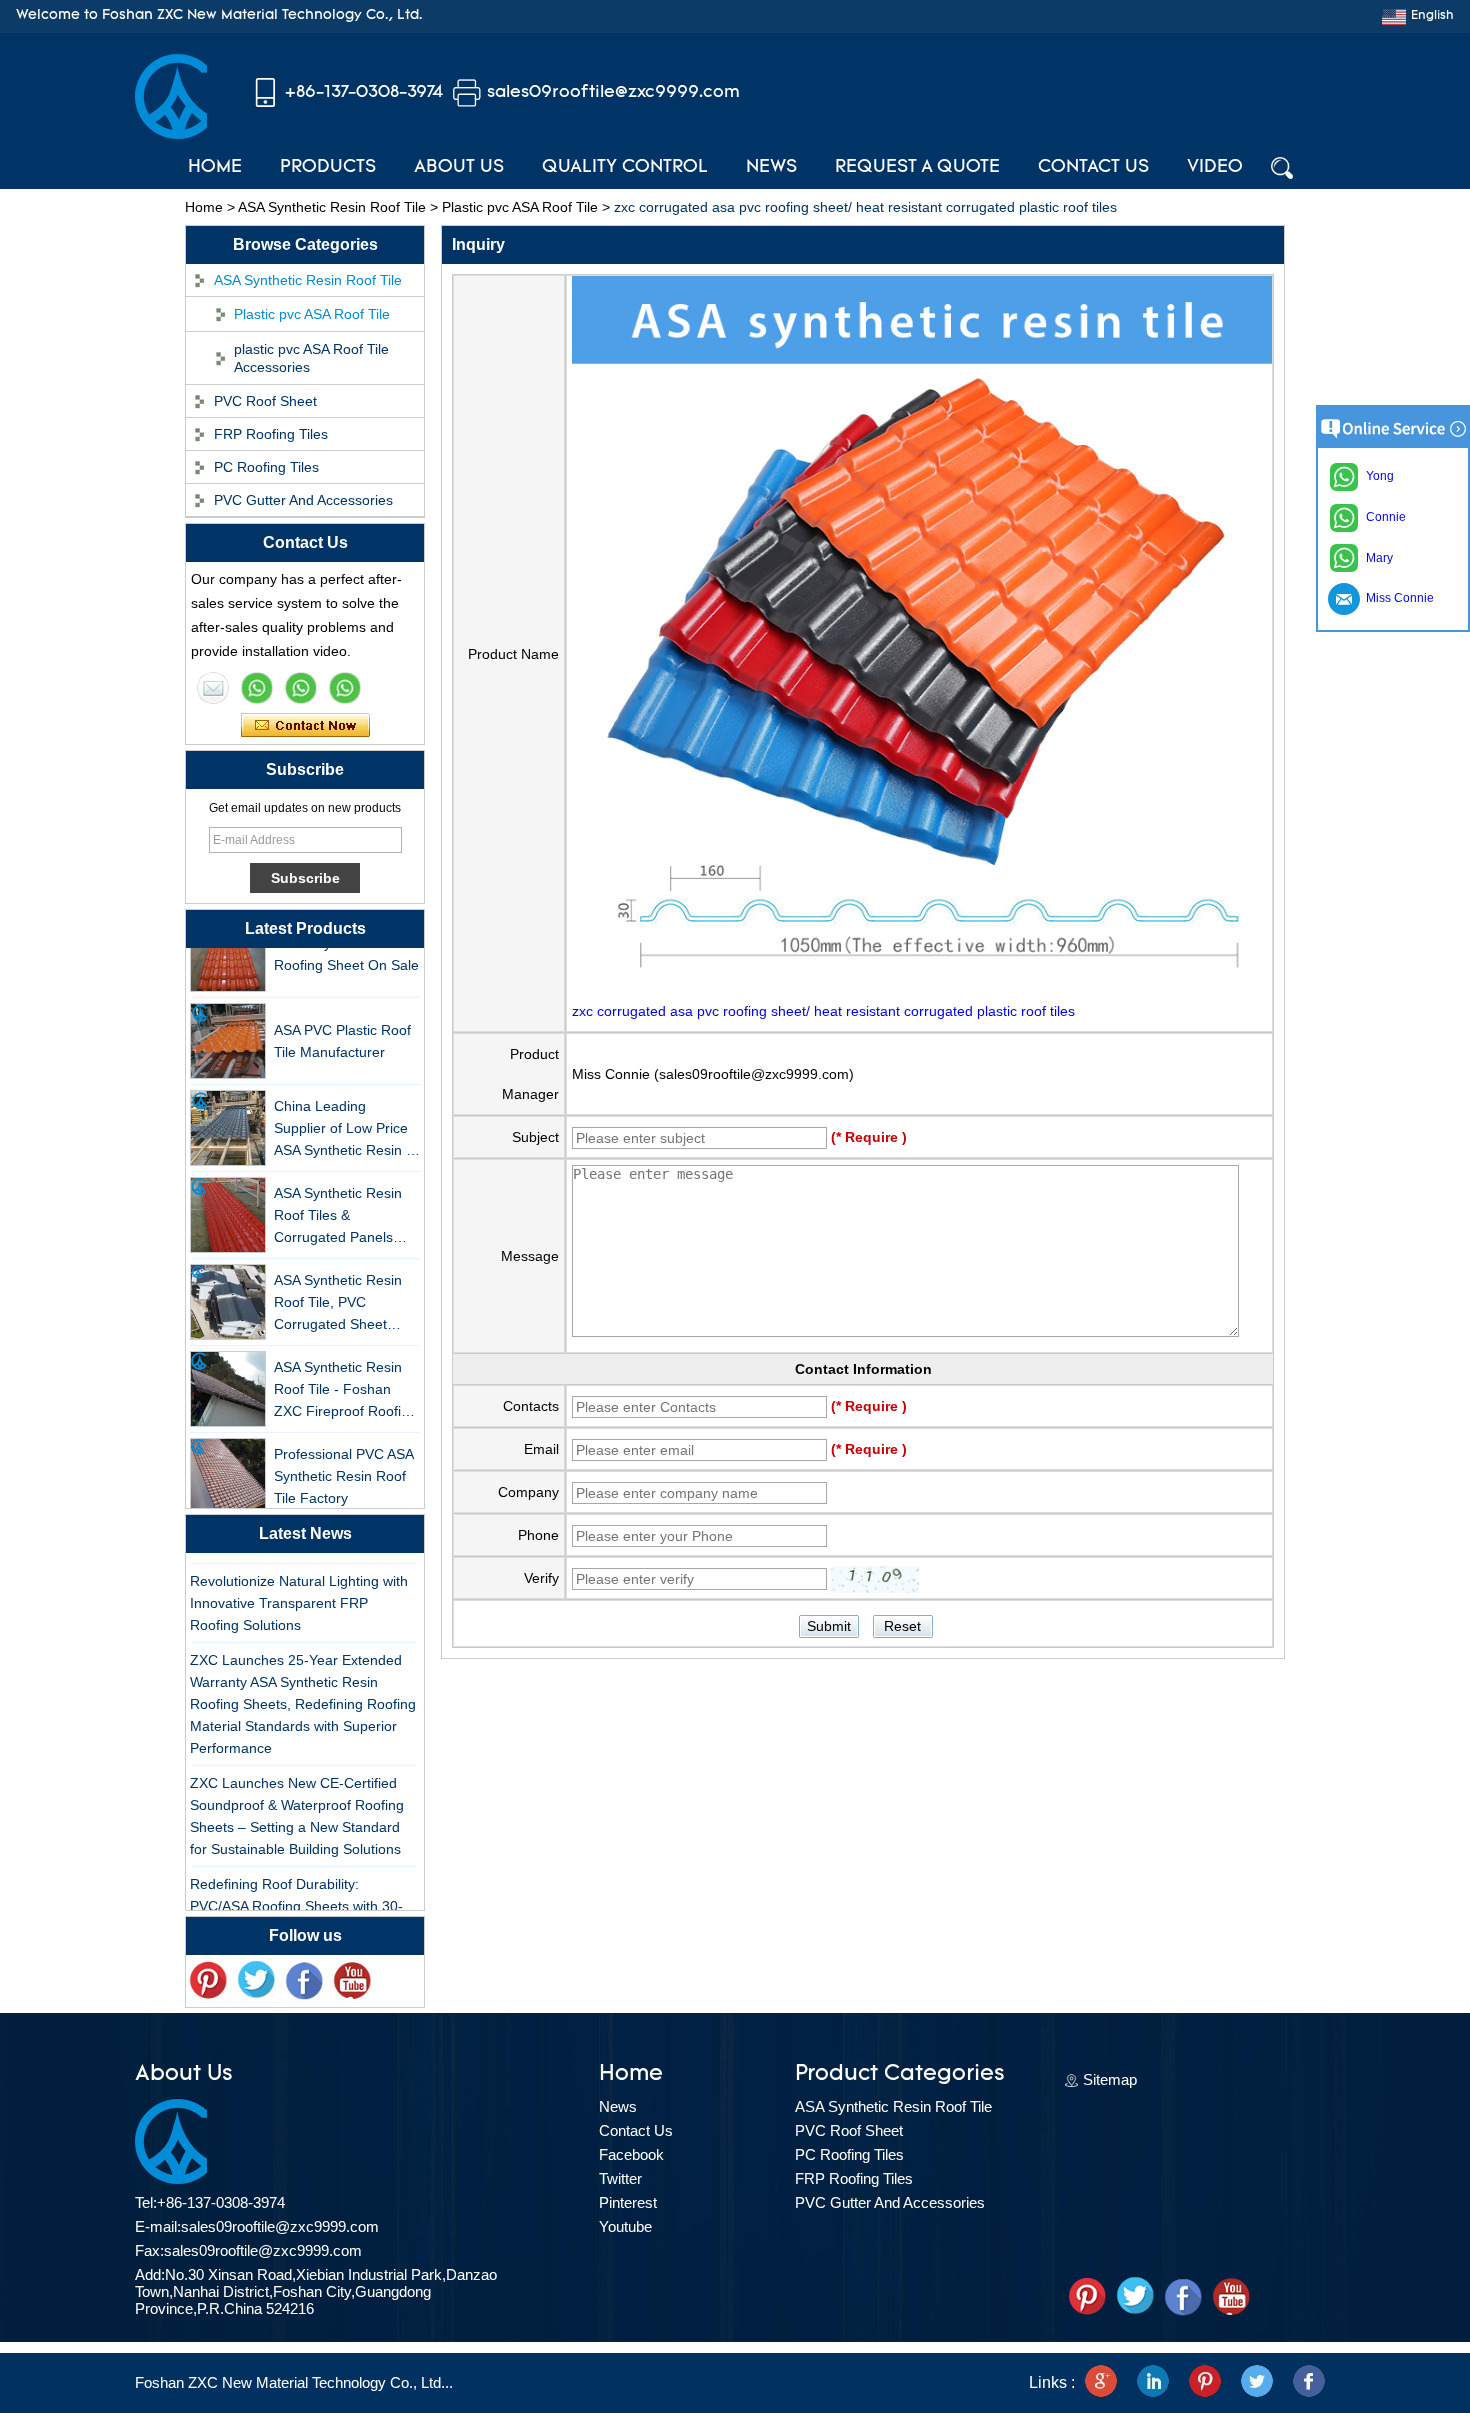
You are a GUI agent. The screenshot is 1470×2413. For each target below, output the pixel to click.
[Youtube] (352, 1981)
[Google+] (1101, 2383)
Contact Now (305, 726)
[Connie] (301, 688)
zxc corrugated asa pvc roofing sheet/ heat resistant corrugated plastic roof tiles (823, 1011)
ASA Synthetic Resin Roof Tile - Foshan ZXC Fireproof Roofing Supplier (345, 1374)
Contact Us (1093, 168)
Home (215, 168)
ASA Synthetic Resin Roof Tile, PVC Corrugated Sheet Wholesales (338, 1287)
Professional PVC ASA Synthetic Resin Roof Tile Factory (343, 1460)
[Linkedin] (1153, 2383)
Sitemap (1110, 2079)
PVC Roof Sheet (265, 401)
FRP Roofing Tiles (271, 434)
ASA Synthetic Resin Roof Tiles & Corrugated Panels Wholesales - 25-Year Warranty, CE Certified (344, 1200)
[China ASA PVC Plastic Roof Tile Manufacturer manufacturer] (228, 1025)
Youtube (625, 2226)
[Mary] (257, 688)
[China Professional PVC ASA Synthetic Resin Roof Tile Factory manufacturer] (228, 1460)
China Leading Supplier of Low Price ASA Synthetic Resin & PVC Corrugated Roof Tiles (344, 1113)
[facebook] (1309, 2383)
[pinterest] (208, 1981)
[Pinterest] (1205, 2383)
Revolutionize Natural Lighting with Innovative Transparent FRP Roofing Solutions (299, 1587)
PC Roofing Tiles (266, 467)
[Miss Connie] (213, 688)
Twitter (620, 2178)
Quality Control (625, 168)
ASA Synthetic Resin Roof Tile (332, 207)
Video (1215, 168)
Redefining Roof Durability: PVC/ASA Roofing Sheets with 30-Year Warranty (296, 1890)
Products (328, 168)
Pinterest (628, 2202)
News (771, 168)
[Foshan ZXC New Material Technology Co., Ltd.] (171, 134)
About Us (459, 168)
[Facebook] (304, 1981)
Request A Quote (917, 168)
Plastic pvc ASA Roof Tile (520, 207)
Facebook (631, 2154)
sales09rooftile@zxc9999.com (613, 92)
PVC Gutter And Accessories (303, 500)
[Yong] (345, 688)
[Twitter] (256, 1981)
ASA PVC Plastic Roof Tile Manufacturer (342, 1025)
